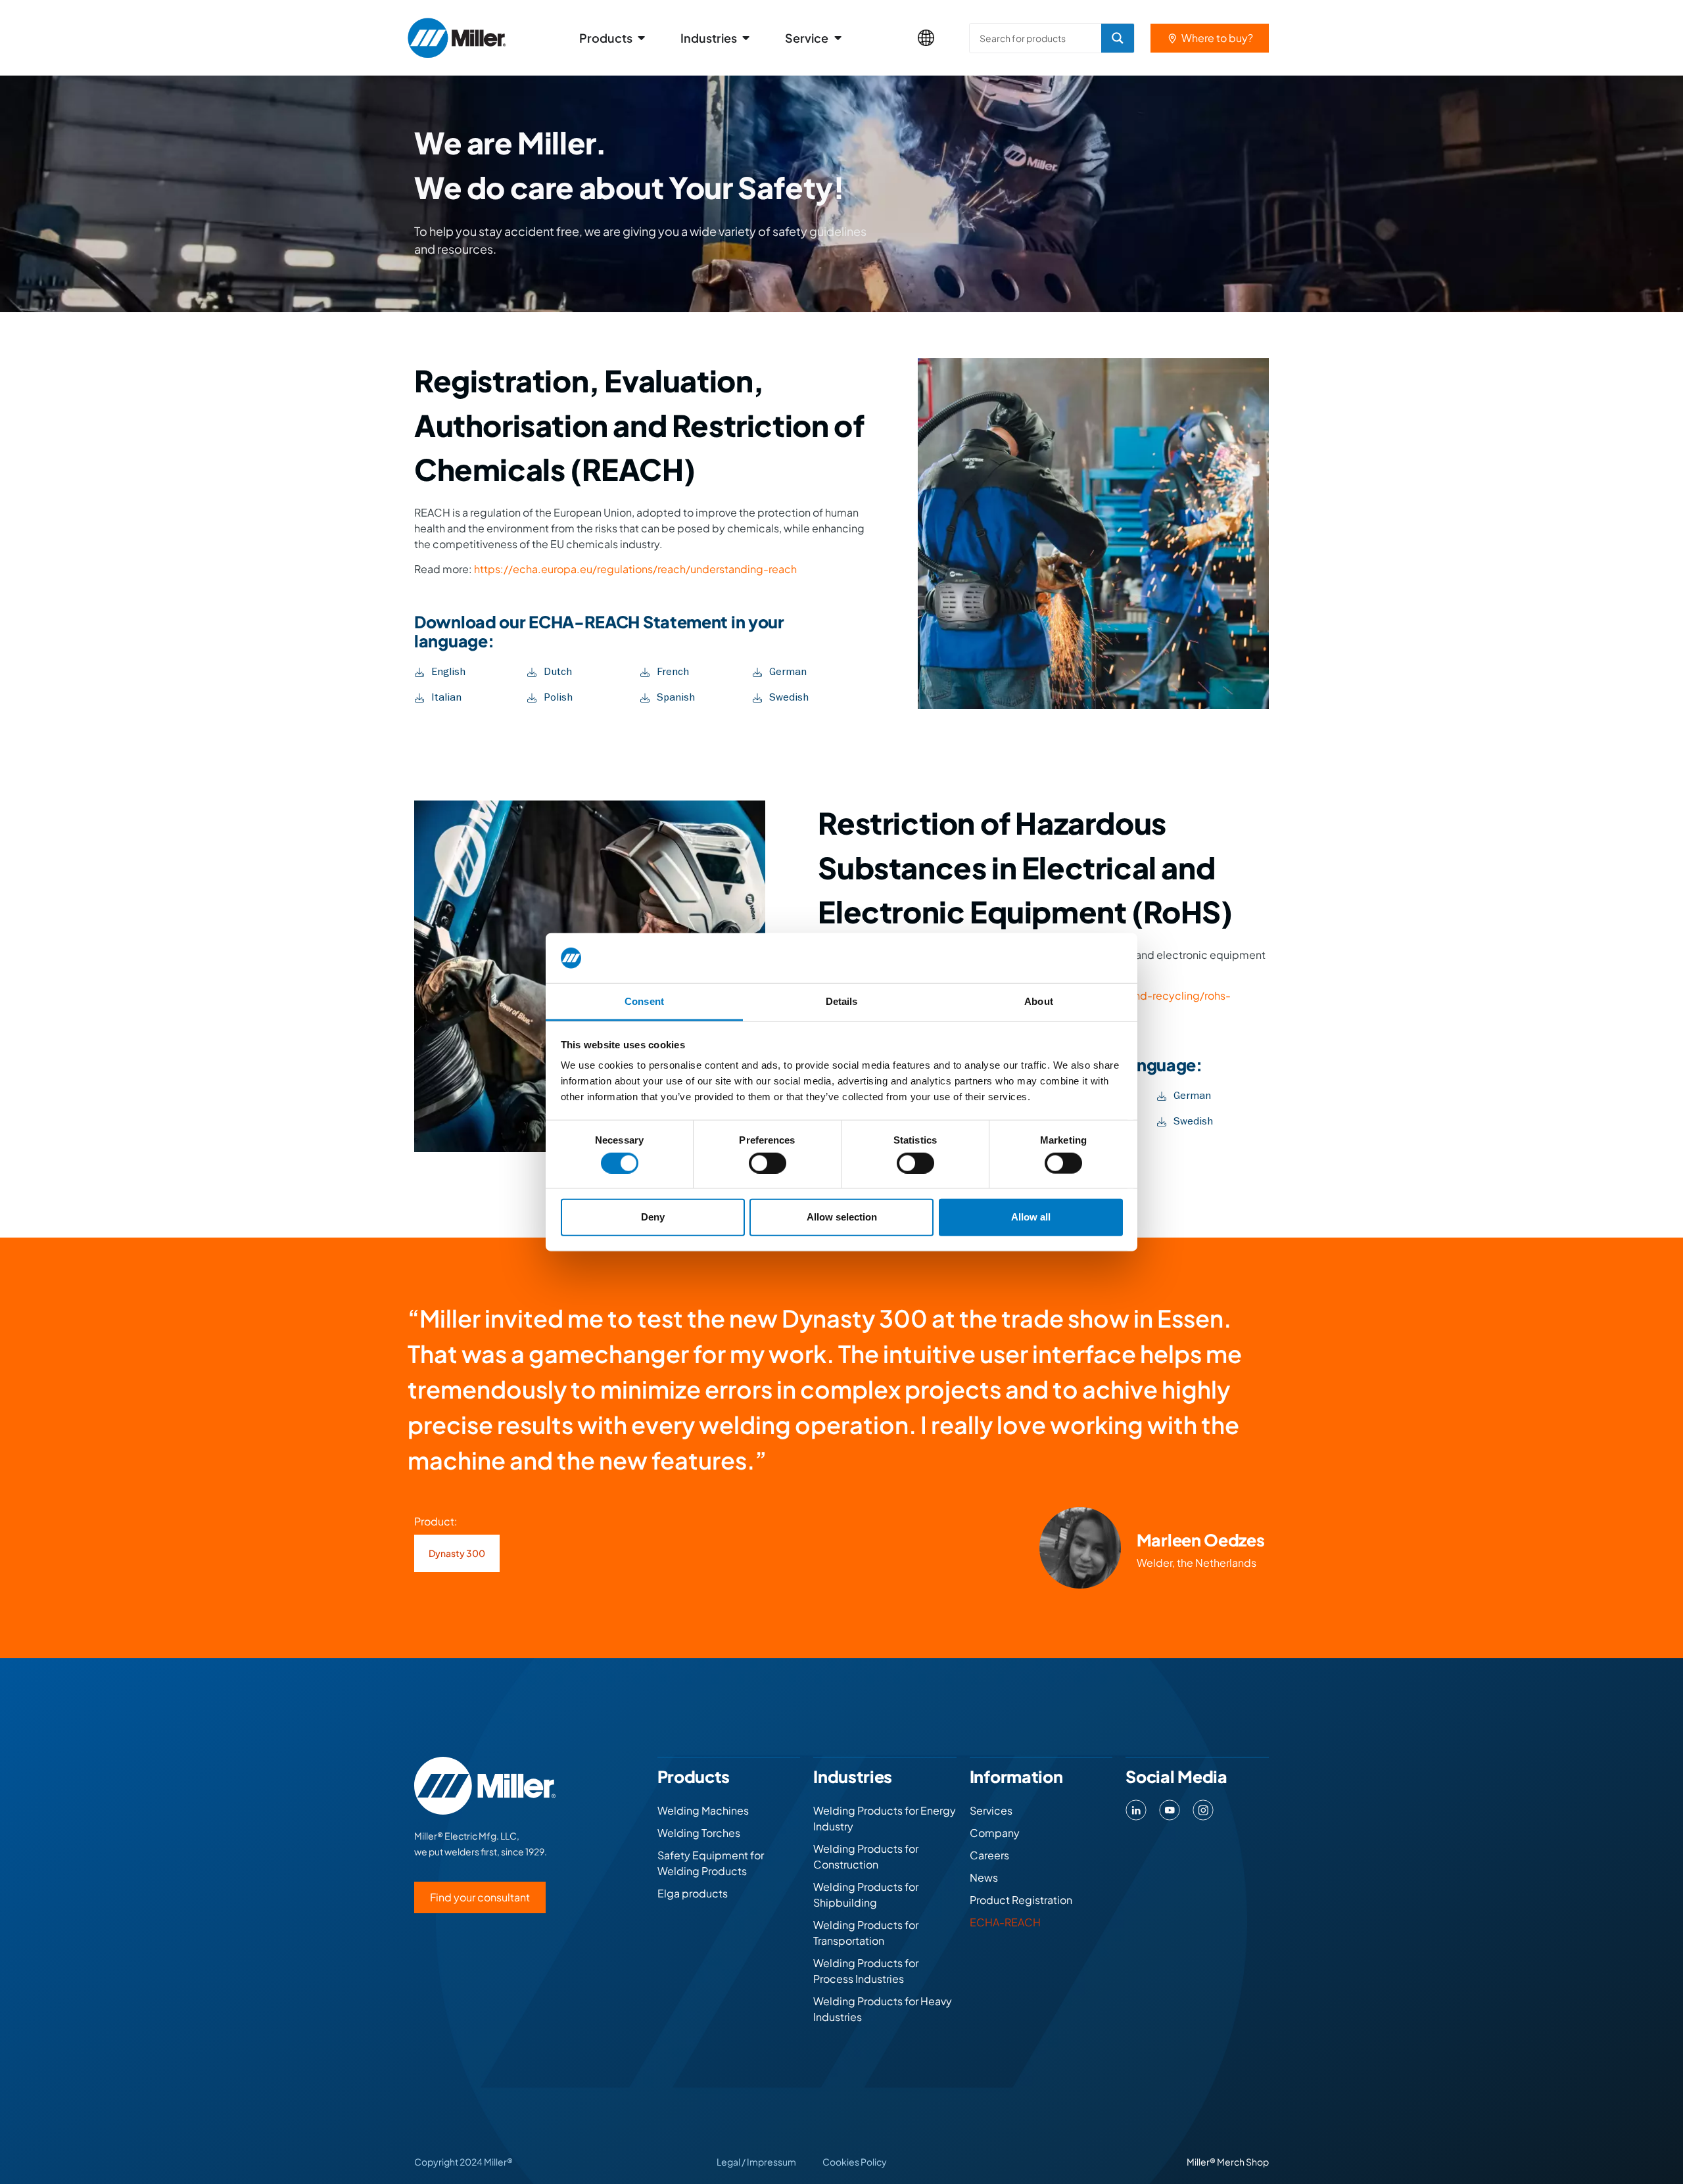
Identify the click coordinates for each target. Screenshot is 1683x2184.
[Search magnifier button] (1118, 38)
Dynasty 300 (457, 1553)
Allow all (1031, 1217)
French (673, 672)
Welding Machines (703, 1810)
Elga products (693, 1893)
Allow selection (842, 1217)
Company (995, 1833)
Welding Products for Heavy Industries (883, 2009)
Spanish (676, 697)
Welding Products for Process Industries (866, 1971)
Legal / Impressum (756, 2162)
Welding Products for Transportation (866, 1933)
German (788, 672)
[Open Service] (838, 38)
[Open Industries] (746, 38)
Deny (653, 1217)
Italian (446, 697)
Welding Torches (699, 1833)
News (984, 1877)
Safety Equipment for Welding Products (711, 1863)
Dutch (558, 672)
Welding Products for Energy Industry (885, 1818)
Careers (989, 1855)
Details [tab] (842, 1001)
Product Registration (1021, 1900)
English (448, 672)
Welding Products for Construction (866, 1856)
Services (991, 1810)
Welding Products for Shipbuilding (866, 1894)
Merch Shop (1243, 2162)
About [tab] (1039, 1001)
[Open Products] (642, 38)
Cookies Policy (855, 2162)
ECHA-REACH (1005, 1922)
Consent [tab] (644, 1001)
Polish (558, 697)
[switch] (768, 1163)
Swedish (789, 697)
